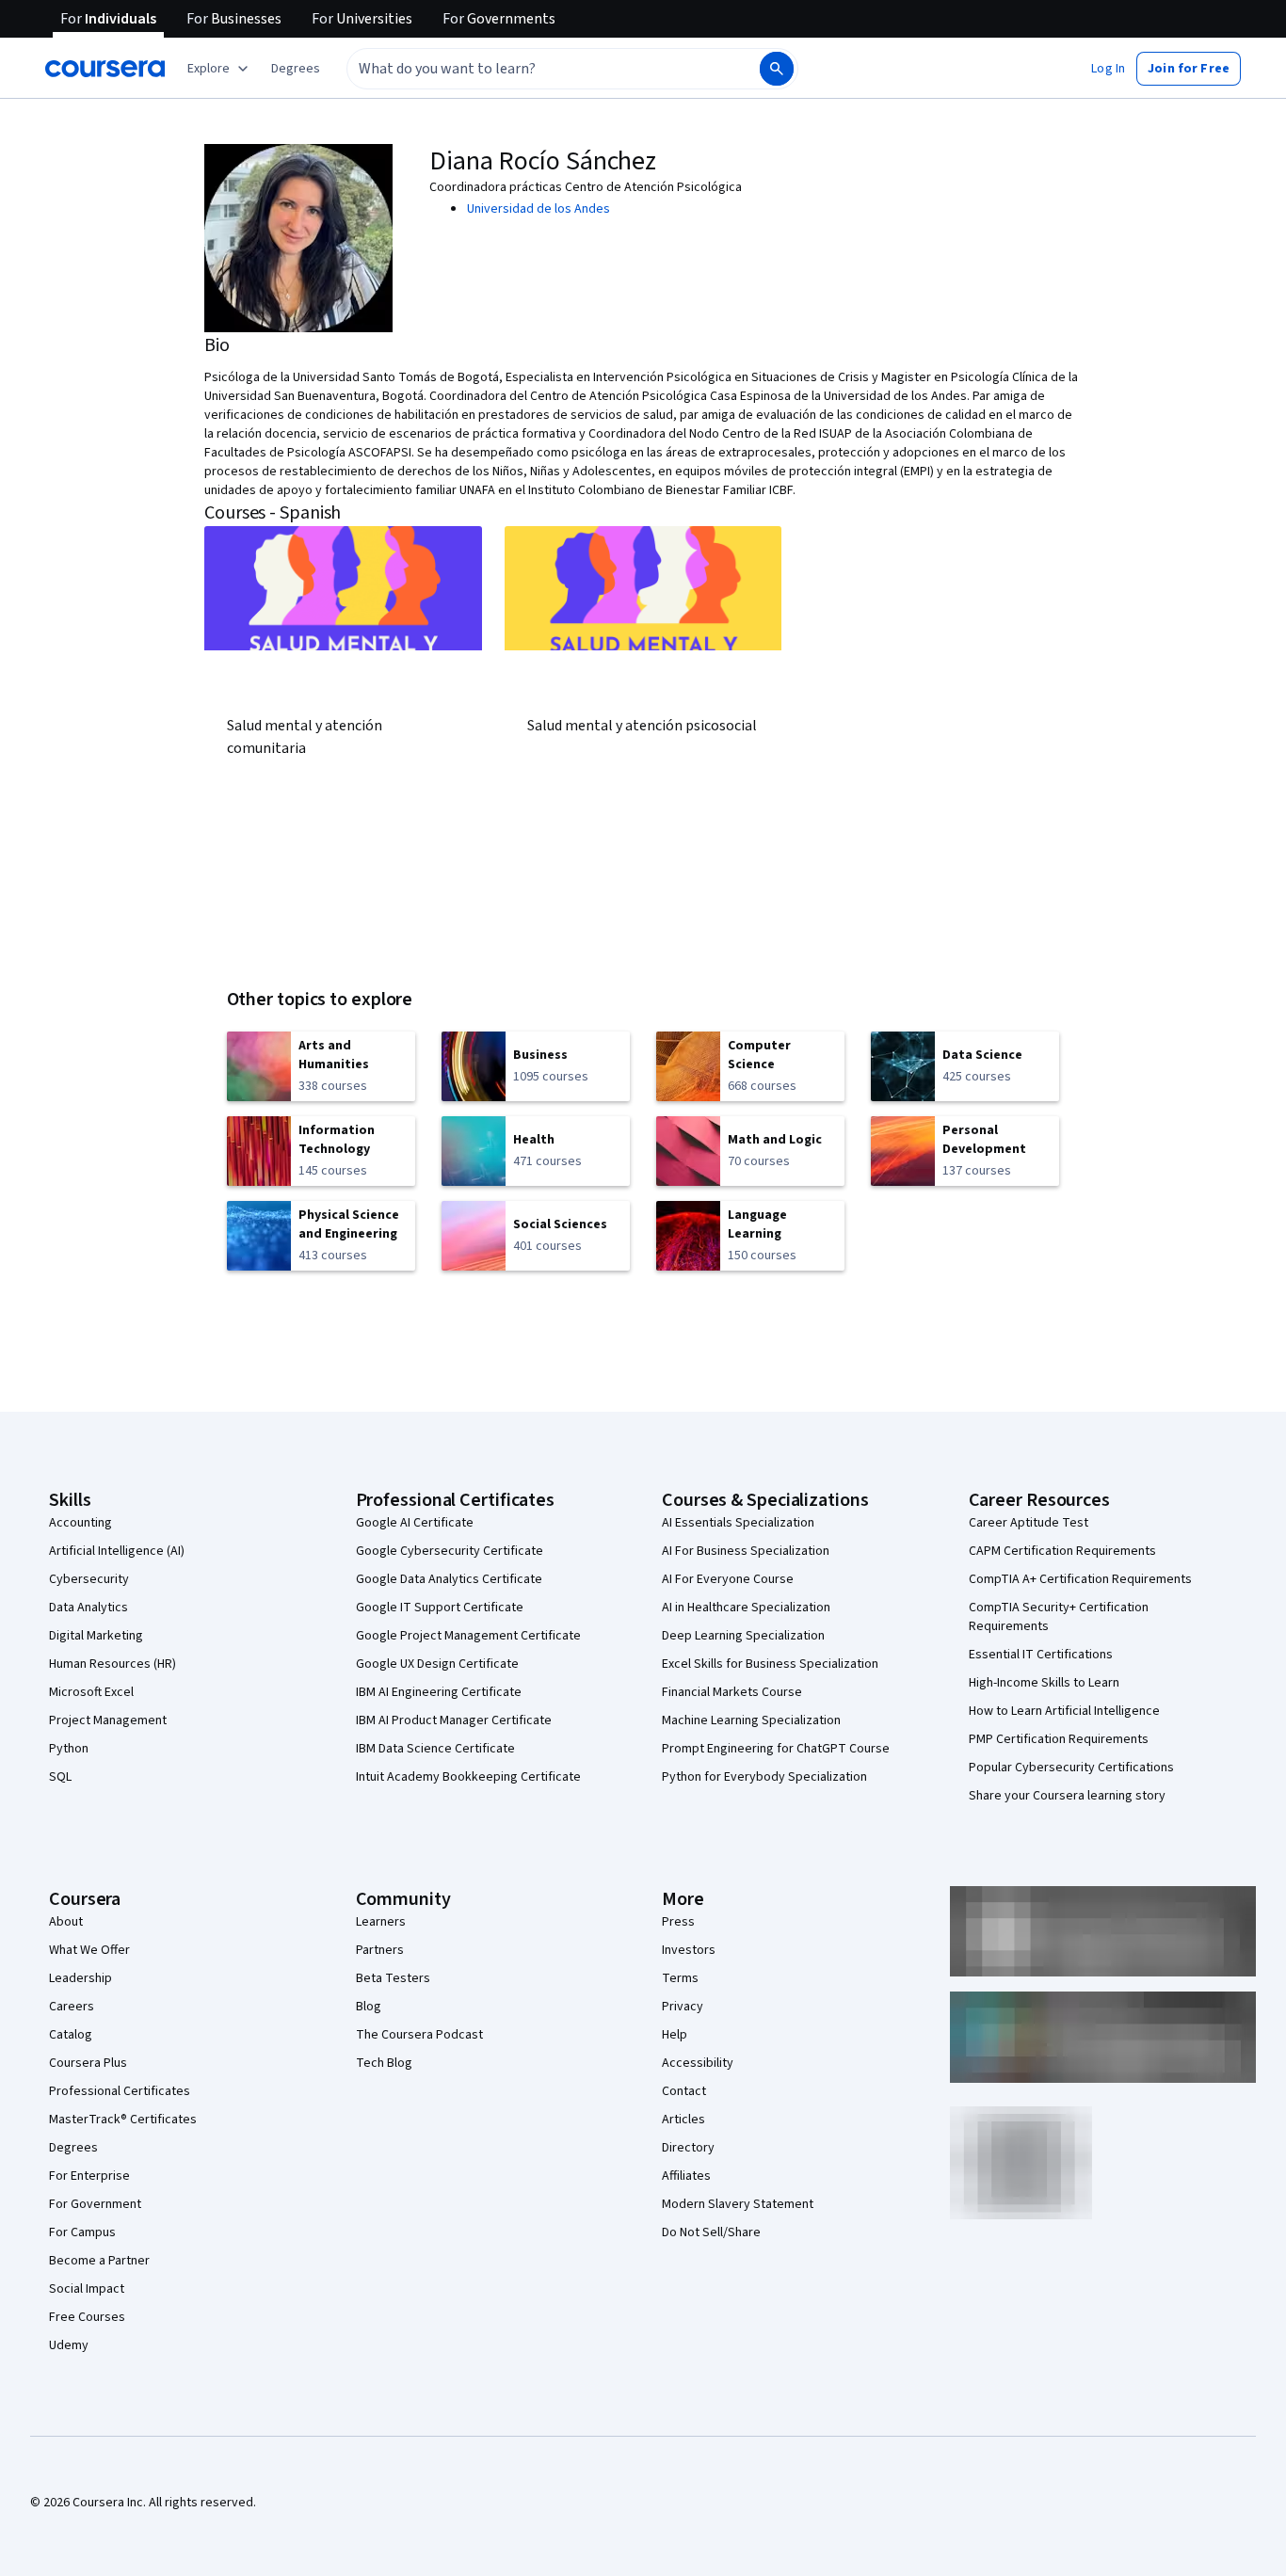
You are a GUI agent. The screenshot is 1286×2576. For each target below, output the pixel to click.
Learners (381, 1922)
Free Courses (87, 2317)
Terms (680, 1978)
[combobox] (533, 69)
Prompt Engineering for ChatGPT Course (776, 1749)
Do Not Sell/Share (711, 2232)
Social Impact (87, 2289)
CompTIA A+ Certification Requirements (1080, 1579)
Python (69, 1749)
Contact (684, 2091)
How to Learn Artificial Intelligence (1064, 1711)
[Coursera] (105, 69)
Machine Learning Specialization (751, 1720)
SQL (60, 1777)
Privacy (683, 2007)
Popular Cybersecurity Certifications (1071, 1768)
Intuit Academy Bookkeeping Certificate (468, 1777)
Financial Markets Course (732, 1692)
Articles (683, 2120)
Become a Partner (99, 2261)
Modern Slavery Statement (738, 2204)
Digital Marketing (96, 1636)
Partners (380, 1950)
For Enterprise (89, 2176)
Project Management (108, 1720)
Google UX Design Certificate (437, 1664)
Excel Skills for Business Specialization (770, 1664)
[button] (296, 69)
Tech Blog (384, 2063)
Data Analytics (88, 1608)
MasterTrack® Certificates (123, 2120)
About (66, 1922)
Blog (369, 2007)
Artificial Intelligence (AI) (117, 1551)
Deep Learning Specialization (743, 1636)
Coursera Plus (88, 2063)
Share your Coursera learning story (1067, 1796)
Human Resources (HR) (113, 1664)
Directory (688, 2148)
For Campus (82, 2232)
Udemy (69, 2345)
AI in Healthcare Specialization (746, 1608)
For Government (95, 2204)
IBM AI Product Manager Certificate (454, 1720)
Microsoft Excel (91, 1692)
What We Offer (89, 1950)
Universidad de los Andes (539, 209)
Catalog (71, 2035)
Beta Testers (393, 1978)
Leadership (80, 1978)
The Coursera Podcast (419, 2035)
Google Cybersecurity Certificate (450, 1551)
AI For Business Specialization (746, 1551)
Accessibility (698, 2063)
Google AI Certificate (415, 1523)
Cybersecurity (89, 1579)
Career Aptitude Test (1029, 1523)
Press (678, 1922)
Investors (689, 1950)
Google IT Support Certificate (440, 1608)
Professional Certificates (120, 2091)
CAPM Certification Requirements (1062, 1551)
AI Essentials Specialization (738, 1523)
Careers (72, 2007)
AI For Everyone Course (728, 1579)
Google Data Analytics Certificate (449, 1579)
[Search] (777, 69)
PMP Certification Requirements (1059, 1739)
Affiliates (686, 2176)
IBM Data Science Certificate (435, 1749)
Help (675, 2035)
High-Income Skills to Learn (1044, 1683)
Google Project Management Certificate (468, 1636)
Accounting (80, 1523)
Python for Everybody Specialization (764, 1777)
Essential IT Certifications (1041, 1655)
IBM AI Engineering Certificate (439, 1692)
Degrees (73, 2148)
